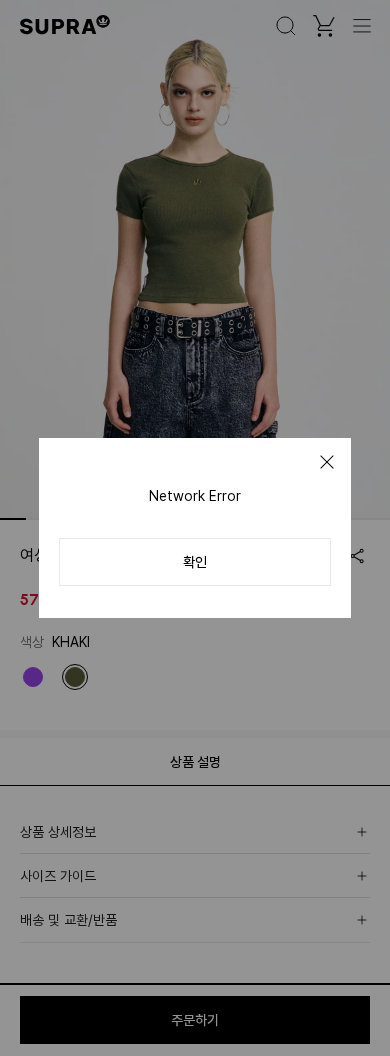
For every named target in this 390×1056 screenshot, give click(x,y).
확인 (195, 562)
